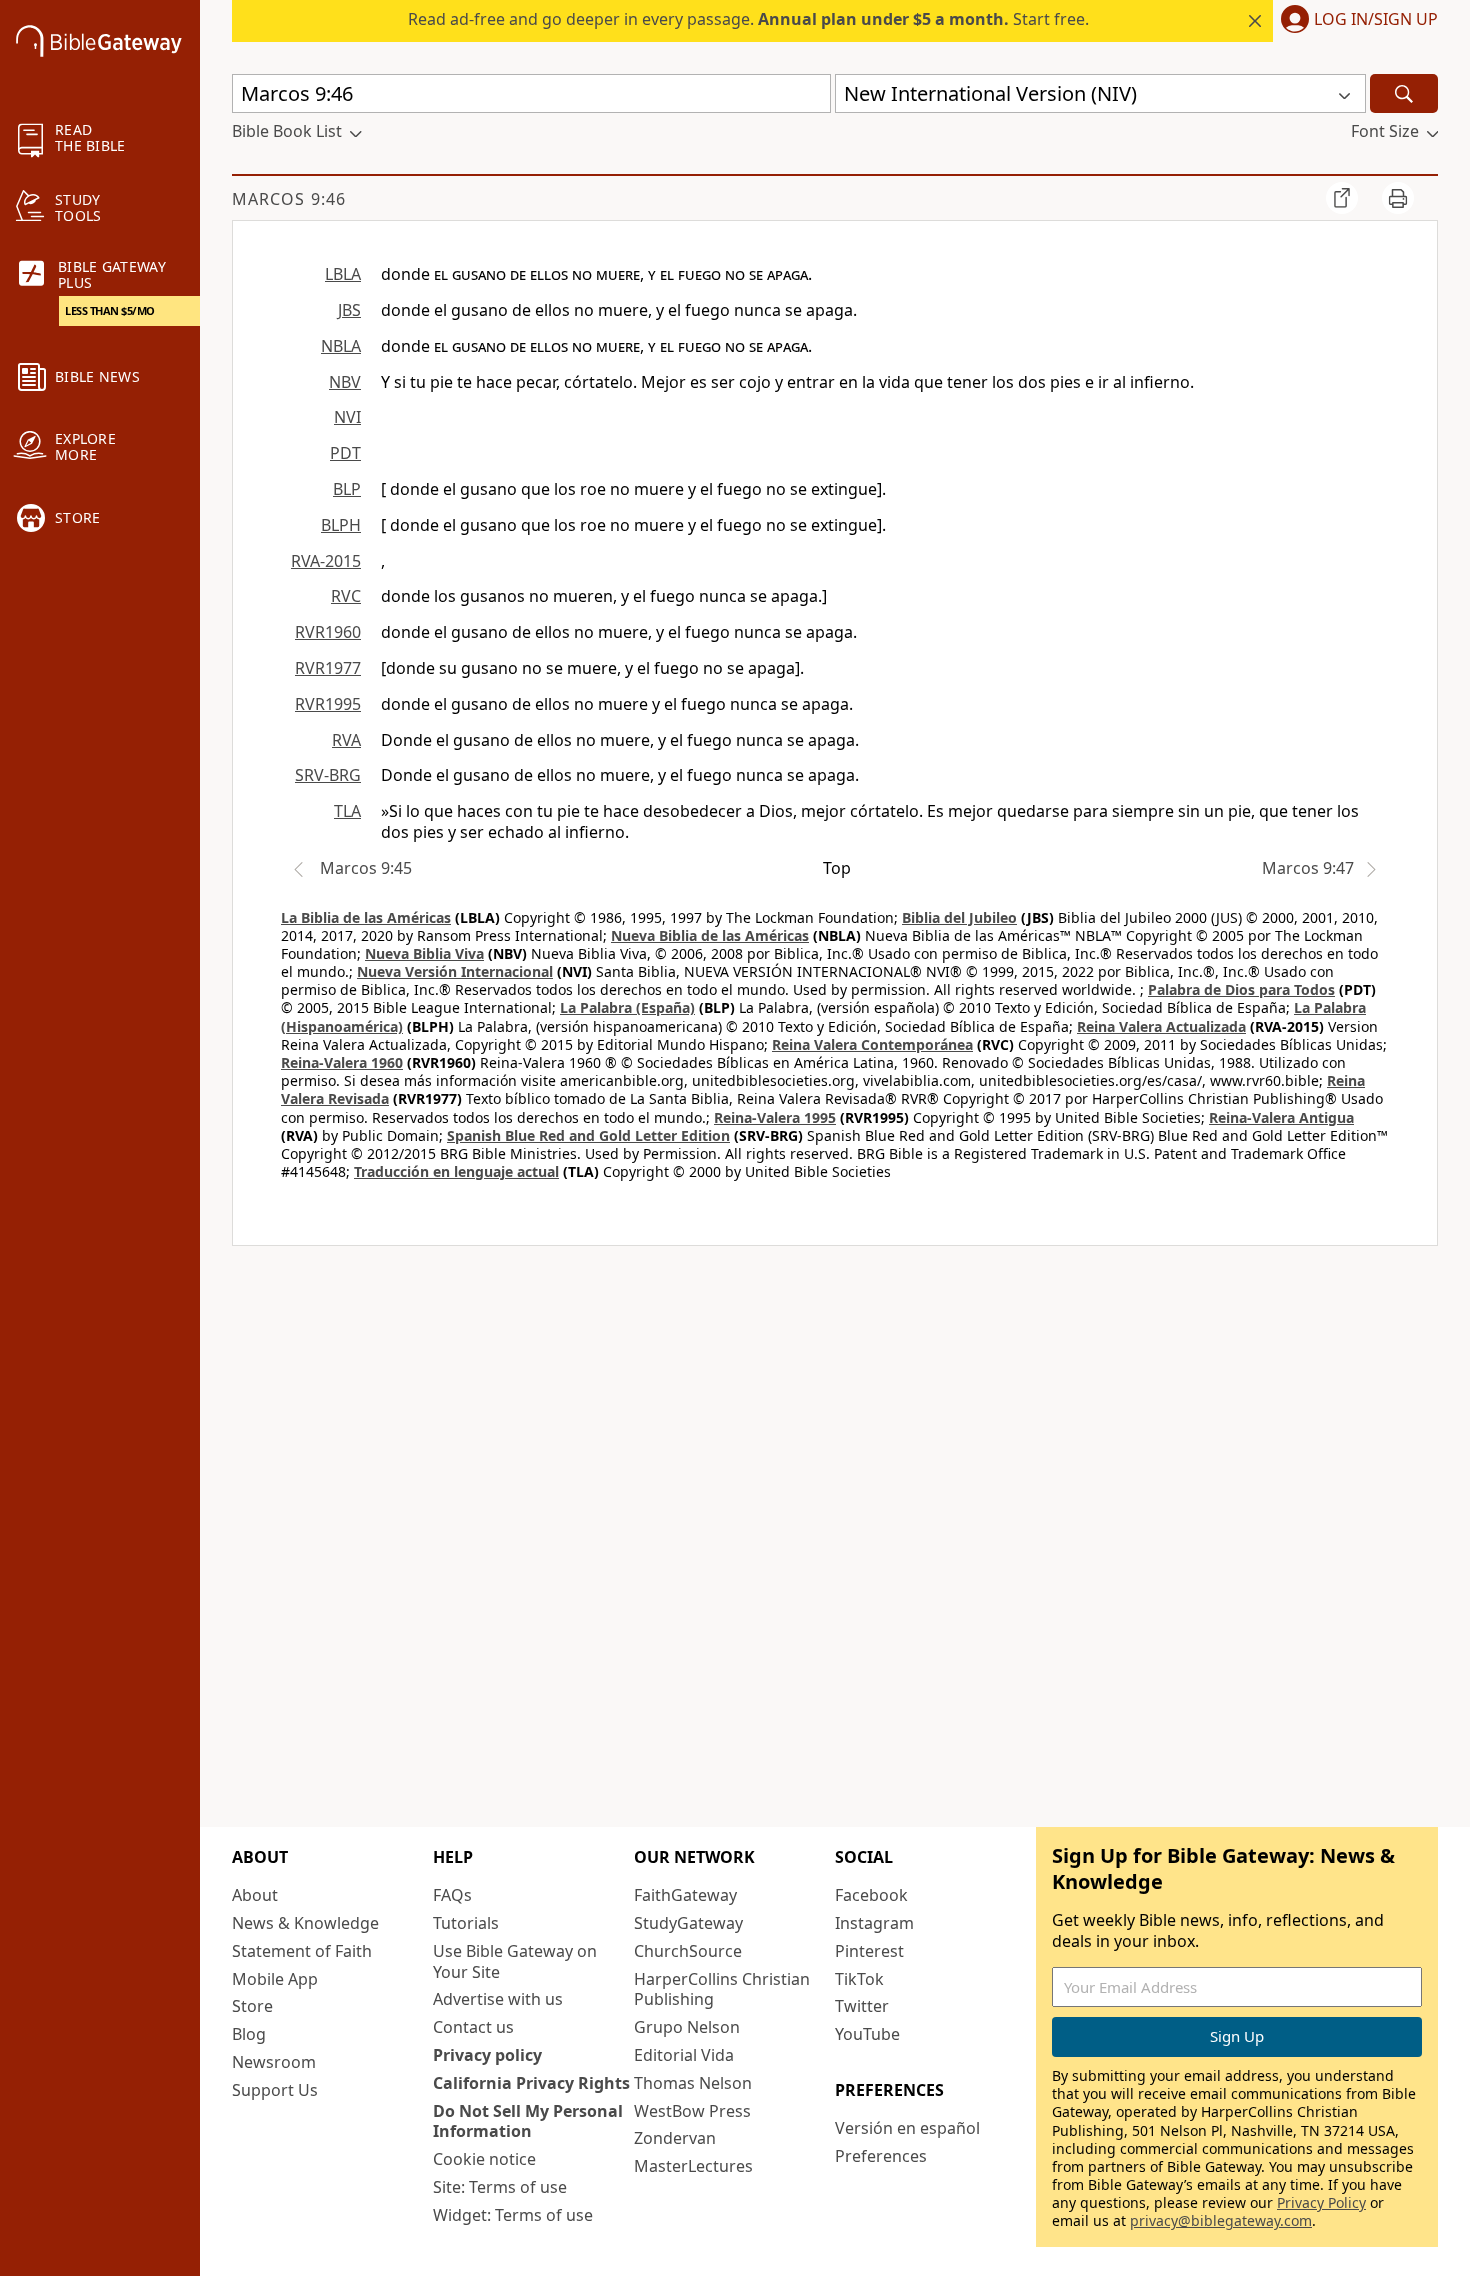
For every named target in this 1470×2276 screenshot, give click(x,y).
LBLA (343, 274)
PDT (345, 453)
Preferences (881, 2156)
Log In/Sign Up (1376, 20)
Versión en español (907, 2128)
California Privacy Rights (531, 2083)
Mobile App (275, 1979)
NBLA (341, 346)
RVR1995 (328, 704)
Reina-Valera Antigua (1281, 1117)
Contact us (473, 2027)
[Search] (1404, 93)
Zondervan (675, 2138)
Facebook (871, 1895)
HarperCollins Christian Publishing (722, 1989)
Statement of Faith (302, 1951)
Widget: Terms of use (513, 2215)
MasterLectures (693, 2166)
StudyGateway (688, 1923)
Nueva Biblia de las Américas (710, 935)
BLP (347, 489)
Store (252, 2006)
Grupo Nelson (687, 2027)
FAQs (452, 1895)
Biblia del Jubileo (959, 917)
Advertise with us (498, 1999)
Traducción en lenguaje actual (456, 1171)
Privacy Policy (1321, 2202)
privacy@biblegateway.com (1221, 2220)
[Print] (1398, 198)
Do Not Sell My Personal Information (528, 2121)
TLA (347, 811)
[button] (1355, 21)
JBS (349, 310)
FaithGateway (685, 1895)
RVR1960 (328, 632)
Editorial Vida (684, 2055)
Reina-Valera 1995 (775, 1117)
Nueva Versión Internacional (455, 971)
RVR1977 (328, 668)
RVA (346, 740)
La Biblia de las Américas (366, 917)
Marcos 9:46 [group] (289, 199)
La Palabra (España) (627, 1007)
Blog (249, 2034)
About (255, 1895)
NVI (347, 417)
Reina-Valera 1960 (342, 1062)
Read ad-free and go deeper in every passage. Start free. (748, 19)
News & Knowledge (305, 1923)
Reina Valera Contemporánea (872, 1044)
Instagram (874, 1923)
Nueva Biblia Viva (424, 953)
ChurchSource (688, 1951)
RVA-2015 (326, 561)
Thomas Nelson (693, 2083)
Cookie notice (484, 2159)
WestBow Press (692, 2111)
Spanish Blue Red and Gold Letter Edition (588, 1135)
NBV (345, 382)
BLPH (341, 525)
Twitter (862, 2006)
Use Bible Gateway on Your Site (515, 1961)
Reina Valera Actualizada (1161, 1026)
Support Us (275, 2090)
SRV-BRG (328, 775)
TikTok (859, 1979)
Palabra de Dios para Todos (1241, 989)
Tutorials (466, 1923)
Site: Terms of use (500, 2187)
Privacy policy (487, 2055)
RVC (346, 596)
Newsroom (274, 2062)
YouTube (867, 2034)
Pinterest (869, 1951)
